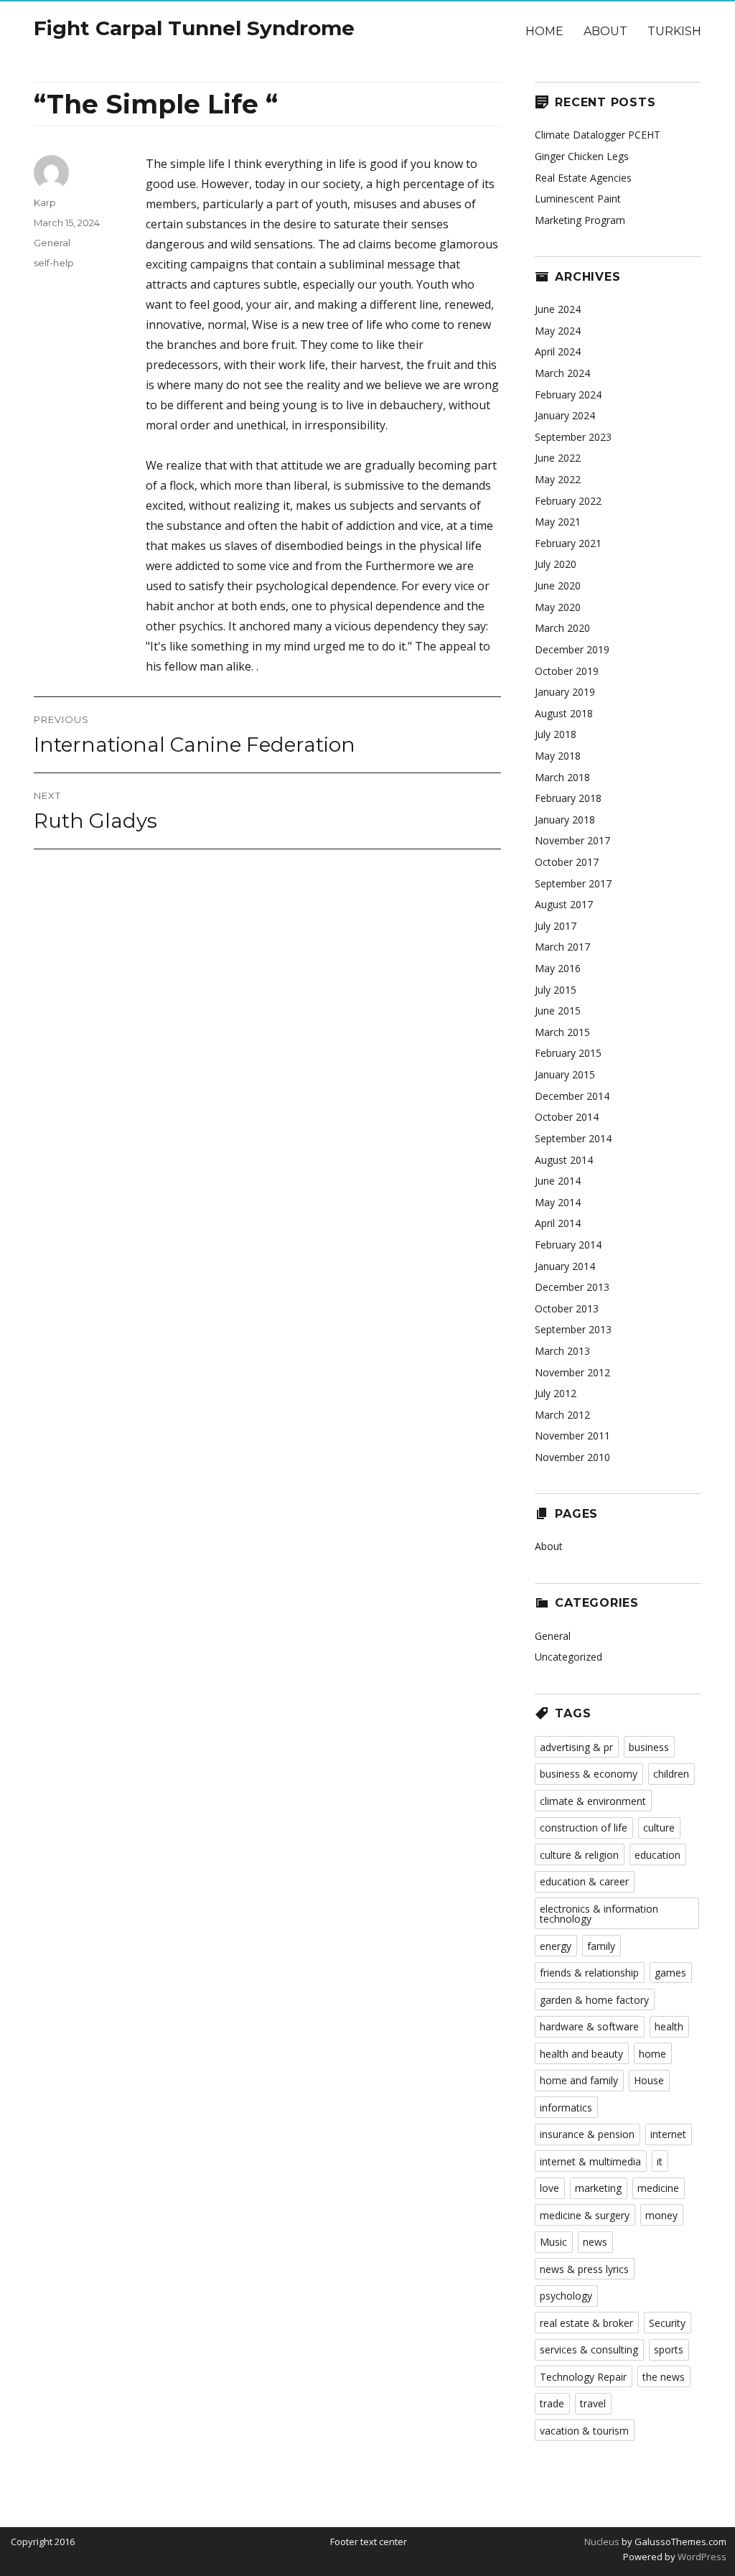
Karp (45, 202)
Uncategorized (568, 1657)
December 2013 (572, 1287)
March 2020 (562, 628)
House (649, 2080)
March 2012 (562, 1415)
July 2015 (556, 990)
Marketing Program (580, 220)
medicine (658, 2188)
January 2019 (565, 692)
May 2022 (558, 479)
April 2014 (558, 1223)
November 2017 (572, 840)
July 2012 (556, 1393)
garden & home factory (594, 2000)
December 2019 (572, 649)
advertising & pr (576, 1747)
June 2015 (558, 1011)
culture (659, 1828)
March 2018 (562, 777)
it (660, 2161)
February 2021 (568, 543)
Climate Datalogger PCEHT (598, 135)
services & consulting (589, 2349)
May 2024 (558, 331)
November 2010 (572, 1457)
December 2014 (572, 1096)
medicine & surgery (585, 2215)
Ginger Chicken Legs (582, 156)
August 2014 (564, 1160)
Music (553, 2242)
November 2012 (572, 1372)
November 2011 (572, 1436)
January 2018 (565, 820)
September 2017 (573, 883)
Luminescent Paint (578, 199)
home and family (579, 2080)
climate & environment (593, 1801)
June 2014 (558, 1181)
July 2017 (556, 926)
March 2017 (562, 947)
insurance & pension (587, 2134)
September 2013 (573, 1329)
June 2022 (558, 458)
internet (668, 2134)
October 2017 (567, 862)
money (661, 2215)
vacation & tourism (584, 2431)
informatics (566, 2108)
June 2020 (558, 585)
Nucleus (602, 2542)
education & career (584, 1881)
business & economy (589, 1774)
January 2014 (565, 1266)
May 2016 (558, 968)
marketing (598, 2188)
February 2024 (568, 395)
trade (552, 2403)
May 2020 (558, 607)
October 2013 (567, 1308)
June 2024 (558, 309)
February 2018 (568, 798)
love (549, 2188)
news (595, 2242)
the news (664, 2377)
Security (667, 2323)
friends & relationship (589, 1973)
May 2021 (558, 522)
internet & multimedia (590, 2161)
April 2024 (558, 351)
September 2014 (573, 1138)
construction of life (584, 1828)
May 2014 (558, 1202)
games (670, 1973)
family (601, 1946)
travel (593, 2403)
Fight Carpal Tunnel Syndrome (194, 28)
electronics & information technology (599, 1914)
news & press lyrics (584, 2269)
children (671, 1774)
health (669, 2026)
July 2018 (556, 734)
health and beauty (581, 2054)
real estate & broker (586, 2323)
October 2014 (567, 1117)
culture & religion (579, 1855)
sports (669, 2349)
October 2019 (567, 671)
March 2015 (562, 1032)
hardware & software (589, 2026)
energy (556, 1946)
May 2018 (558, 756)
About (605, 31)
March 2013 (562, 1351)
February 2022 (568, 501)
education (657, 1855)
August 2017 (564, 904)
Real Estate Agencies (583, 178)
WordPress (701, 2557)
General (52, 243)
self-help (54, 263)
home (652, 2054)
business (649, 1747)
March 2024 (562, 373)
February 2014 (568, 1245)
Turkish (674, 31)
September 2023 (573, 437)
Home (544, 31)
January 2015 (565, 1074)
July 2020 (556, 564)
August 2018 (564, 713)
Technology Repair (583, 2377)
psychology (566, 2296)
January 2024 (565, 415)
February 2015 (568, 1053)
